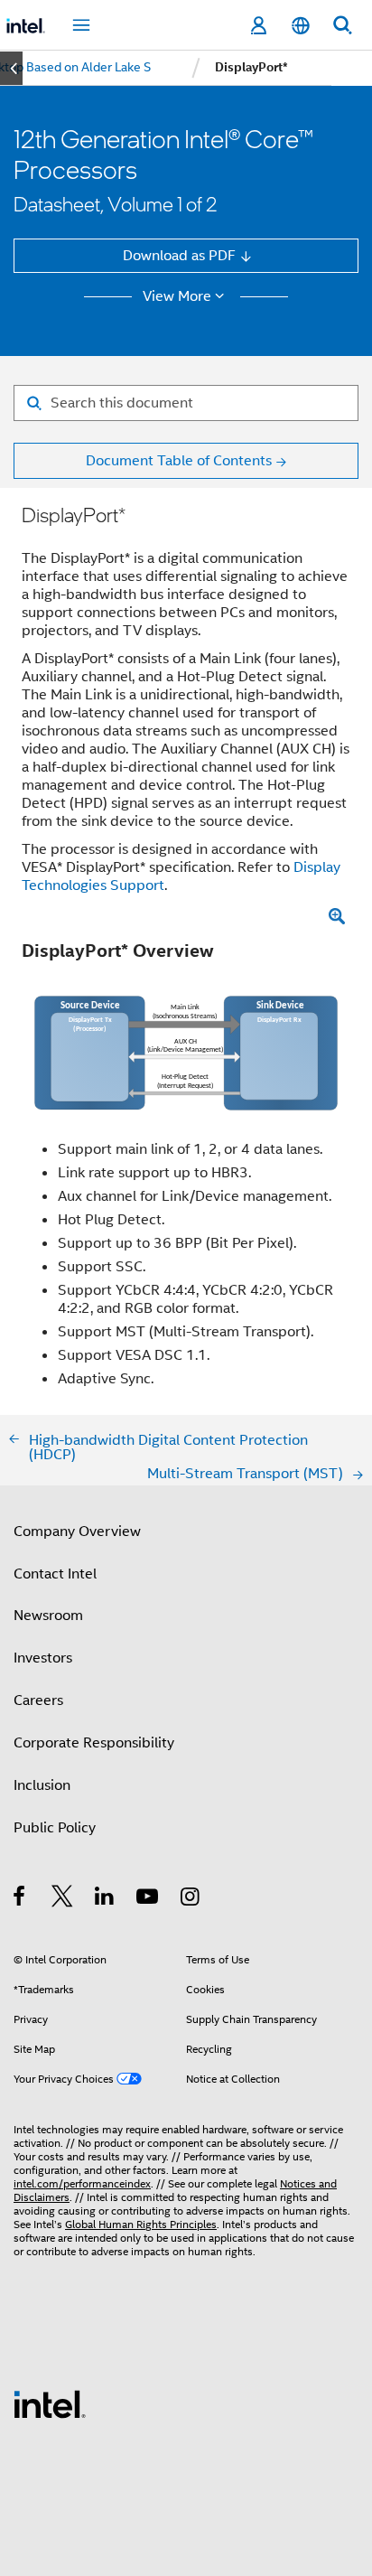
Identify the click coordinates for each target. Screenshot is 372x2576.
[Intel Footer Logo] (50, 2403)
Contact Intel (55, 1574)
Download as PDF (179, 255)
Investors (43, 1658)
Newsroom (48, 1615)
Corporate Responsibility (94, 1742)
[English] (300, 26)
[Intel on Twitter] (63, 1899)
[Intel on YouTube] (149, 1899)
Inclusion (42, 1785)
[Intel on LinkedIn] (105, 1899)
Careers (38, 1700)
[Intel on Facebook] (20, 1899)
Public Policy (55, 1827)
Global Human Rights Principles (141, 2225)
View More (177, 296)
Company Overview (77, 1531)
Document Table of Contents (179, 460)
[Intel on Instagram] (191, 1899)
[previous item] (11, 68)
